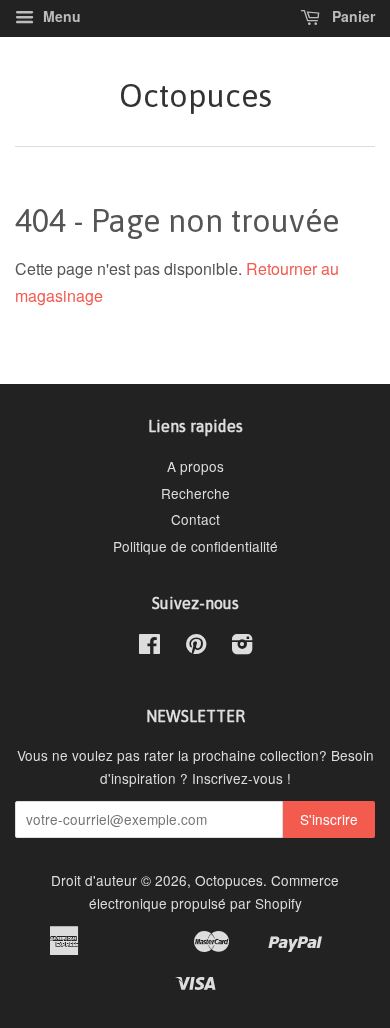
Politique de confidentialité (195, 546)
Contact (195, 519)
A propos (195, 466)
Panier (351, 16)
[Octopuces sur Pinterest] (196, 647)
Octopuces (195, 95)
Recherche (195, 493)
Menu (60, 16)
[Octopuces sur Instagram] (242, 647)
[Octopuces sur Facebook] (149, 647)
